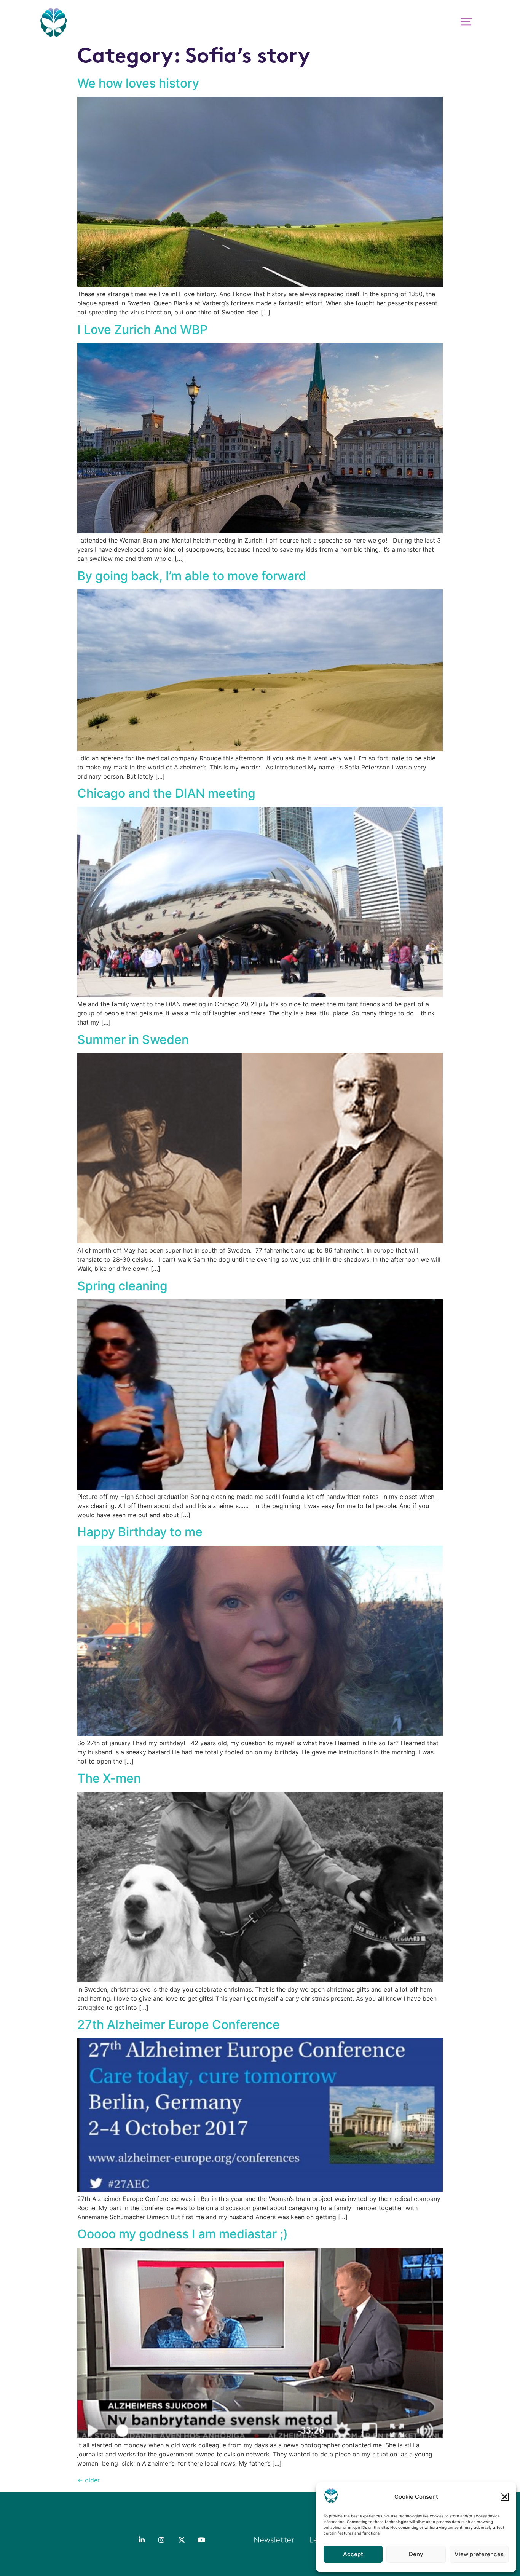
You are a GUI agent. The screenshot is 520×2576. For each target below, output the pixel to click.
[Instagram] (161, 2540)
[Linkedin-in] (142, 2540)
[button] (505, 2497)
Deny (416, 2554)
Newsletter (274, 2541)
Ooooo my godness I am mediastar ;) (183, 2234)
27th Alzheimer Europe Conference (179, 2025)
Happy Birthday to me (140, 1532)
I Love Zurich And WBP (142, 330)
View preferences (479, 2554)
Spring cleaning (122, 1286)
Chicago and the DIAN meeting (166, 793)
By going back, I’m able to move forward (192, 576)
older (89, 2480)
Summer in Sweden (133, 1040)
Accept (353, 2554)
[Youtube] (201, 2540)
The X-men (109, 1778)
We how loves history (138, 83)
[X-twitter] (182, 2540)
